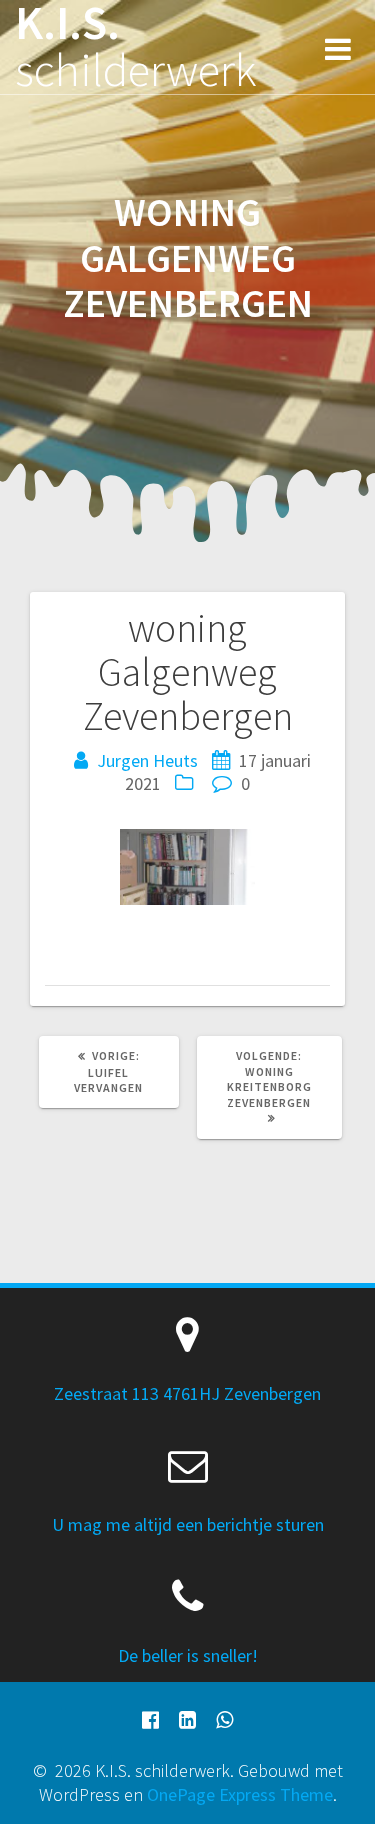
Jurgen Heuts (147, 760)
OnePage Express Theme (240, 1794)
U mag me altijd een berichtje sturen (188, 1524)
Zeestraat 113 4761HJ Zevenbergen (187, 1393)
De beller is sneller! (188, 1655)
